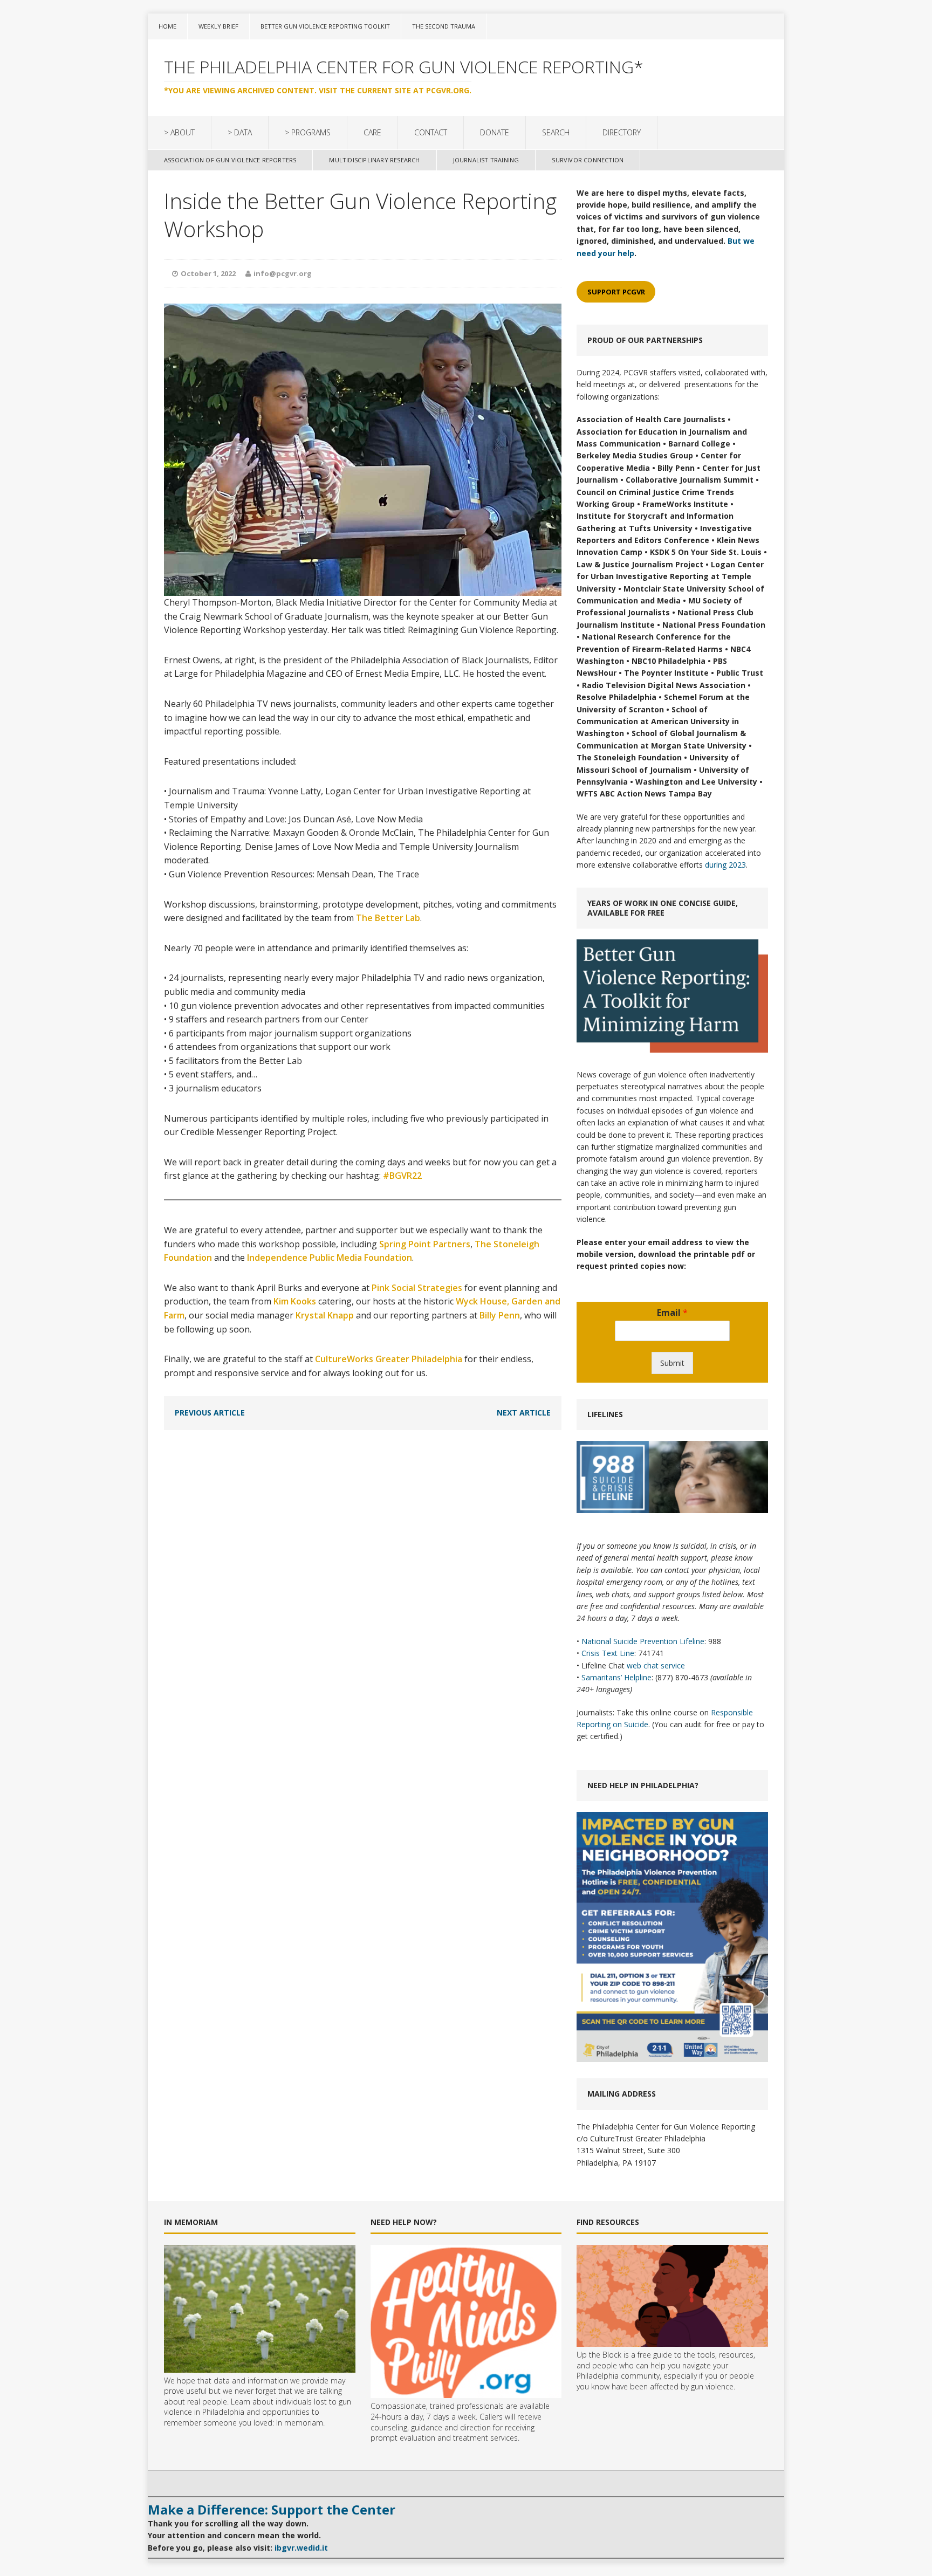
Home (167, 26)
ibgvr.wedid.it (301, 2548)
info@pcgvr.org (283, 273)
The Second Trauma (444, 26)
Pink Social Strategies (417, 1288)
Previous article (210, 1413)
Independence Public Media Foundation (330, 1258)
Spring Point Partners (425, 1244)
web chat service (656, 1665)
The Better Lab (388, 918)
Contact (431, 132)
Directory (622, 132)
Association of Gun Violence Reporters (230, 160)
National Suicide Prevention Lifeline (643, 1641)
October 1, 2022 (208, 273)
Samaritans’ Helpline (616, 1677)
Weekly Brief (218, 26)
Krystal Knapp (325, 1315)
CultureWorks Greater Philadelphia (389, 1359)
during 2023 (725, 865)
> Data (240, 132)
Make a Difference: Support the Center (272, 2509)
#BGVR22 (402, 1176)
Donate (495, 132)
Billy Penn (500, 1315)
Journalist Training (486, 160)
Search (556, 132)
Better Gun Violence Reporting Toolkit (325, 26)
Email (672, 1313)
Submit (672, 1363)
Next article (524, 1413)
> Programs (308, 132)
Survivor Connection (588, 160)
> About (179, 132)
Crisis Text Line (608, 1653)
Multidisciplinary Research (374, 160)
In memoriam (300, 2423)
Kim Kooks (295, 1301)
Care (372, 132)
